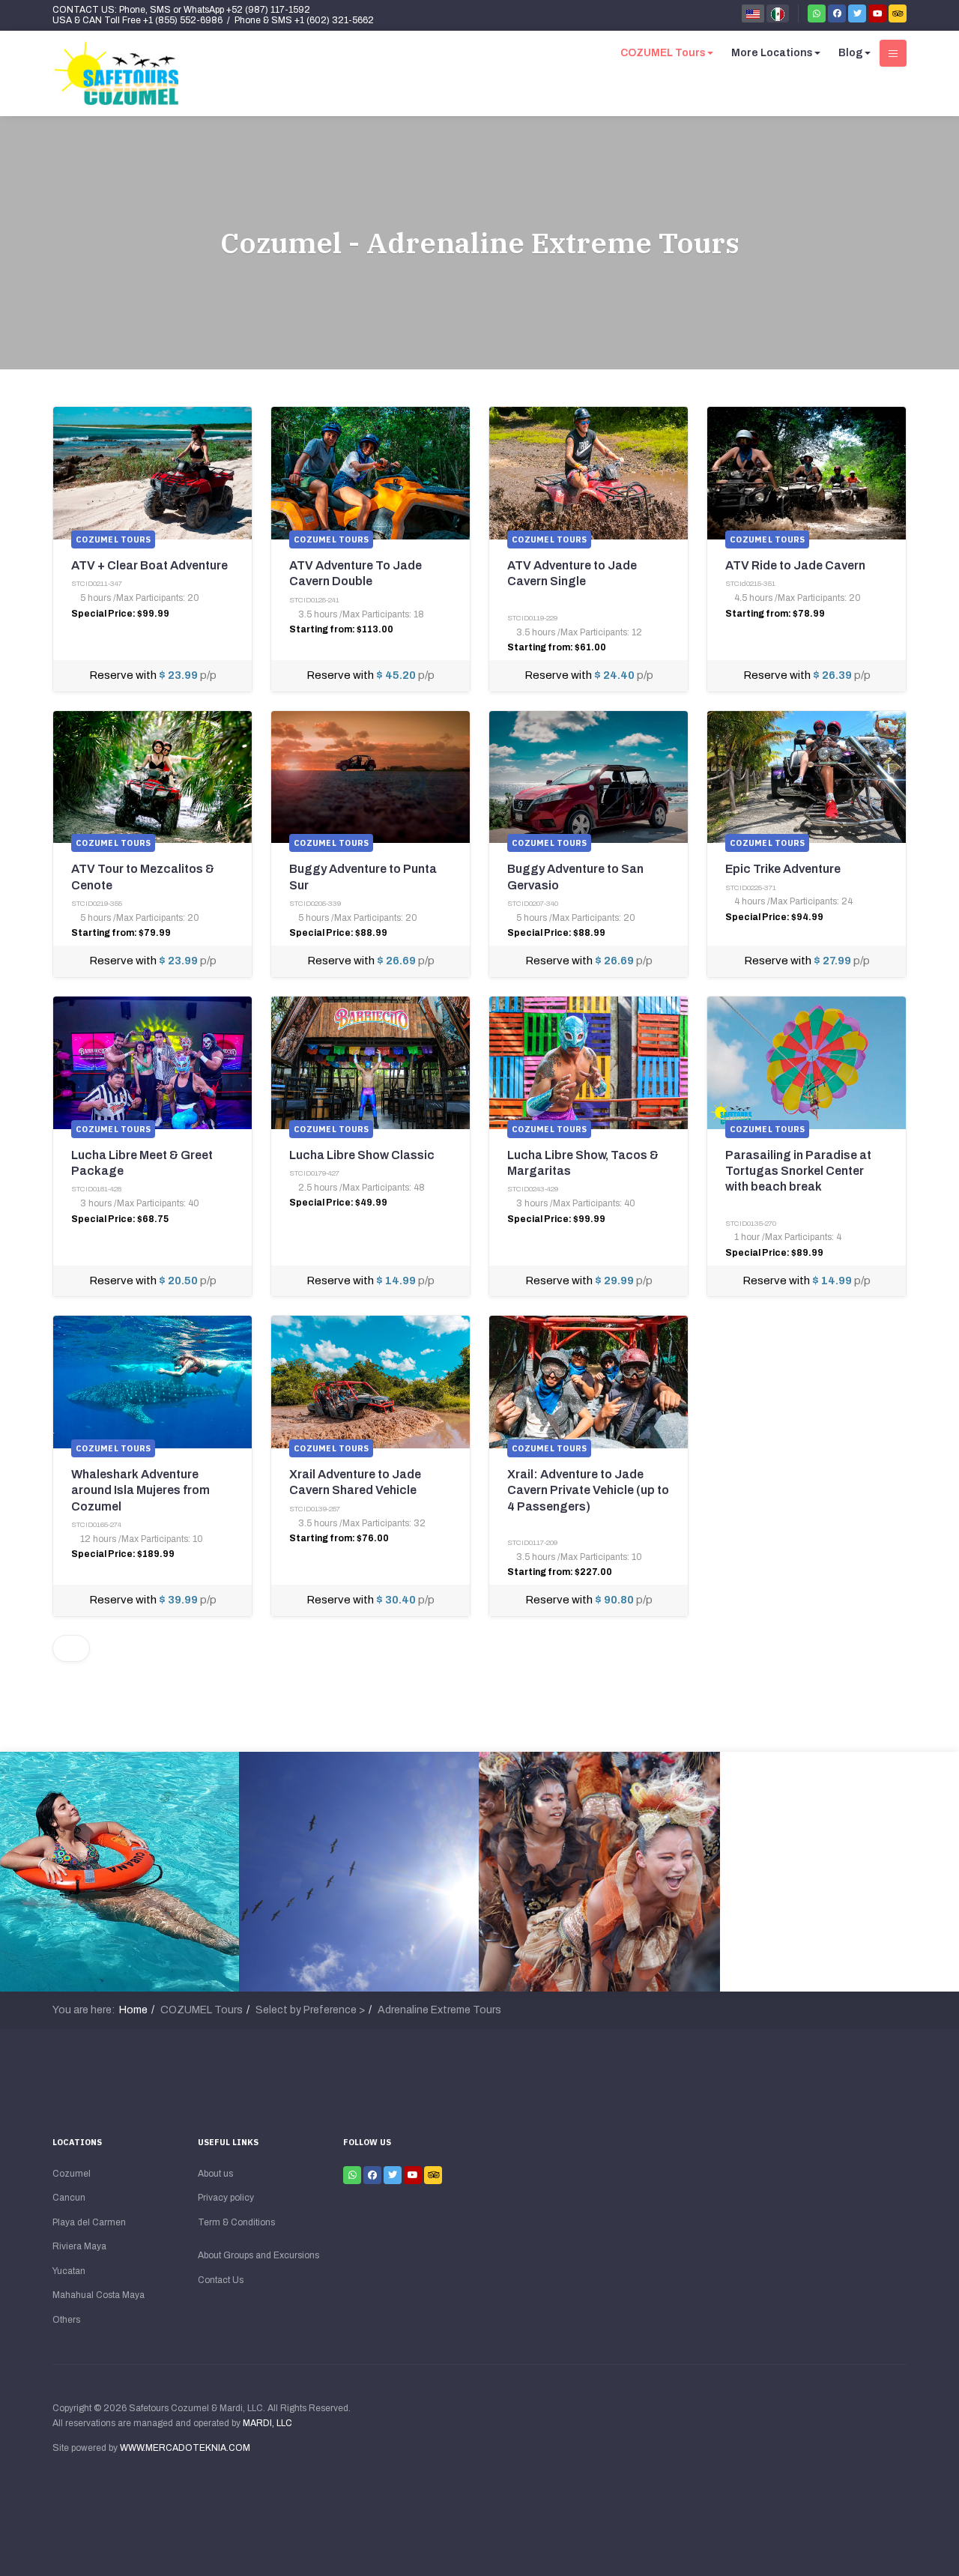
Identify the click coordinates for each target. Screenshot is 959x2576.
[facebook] (837, 13)
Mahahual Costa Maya (99, 2295)
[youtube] (877, 13)
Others (66, 2320)
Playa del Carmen (89, 2222)
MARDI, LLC (267, 2423)
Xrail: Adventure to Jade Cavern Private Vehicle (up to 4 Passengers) (588, 1490)
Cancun (69, 2198)
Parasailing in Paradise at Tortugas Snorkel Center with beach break (798, 1171)
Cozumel (72, 2174)
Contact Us (221, 2280)
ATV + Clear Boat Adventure (149, 565)
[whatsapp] (817, 13)
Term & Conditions (236, 2222)
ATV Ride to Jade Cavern (795, 565)
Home (133, 2010)
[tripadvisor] (898, 13)
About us (215, 2174)
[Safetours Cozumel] (116, 73)
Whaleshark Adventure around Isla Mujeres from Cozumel (140, 1490)
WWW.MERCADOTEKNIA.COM (185, 2448)
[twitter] (857, 13)
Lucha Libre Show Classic (362, 1155)
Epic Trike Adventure (783, 869)
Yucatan (69, 2271)
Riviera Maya (79, 2246)
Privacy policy (226, 2198)
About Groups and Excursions (258, 2255)
